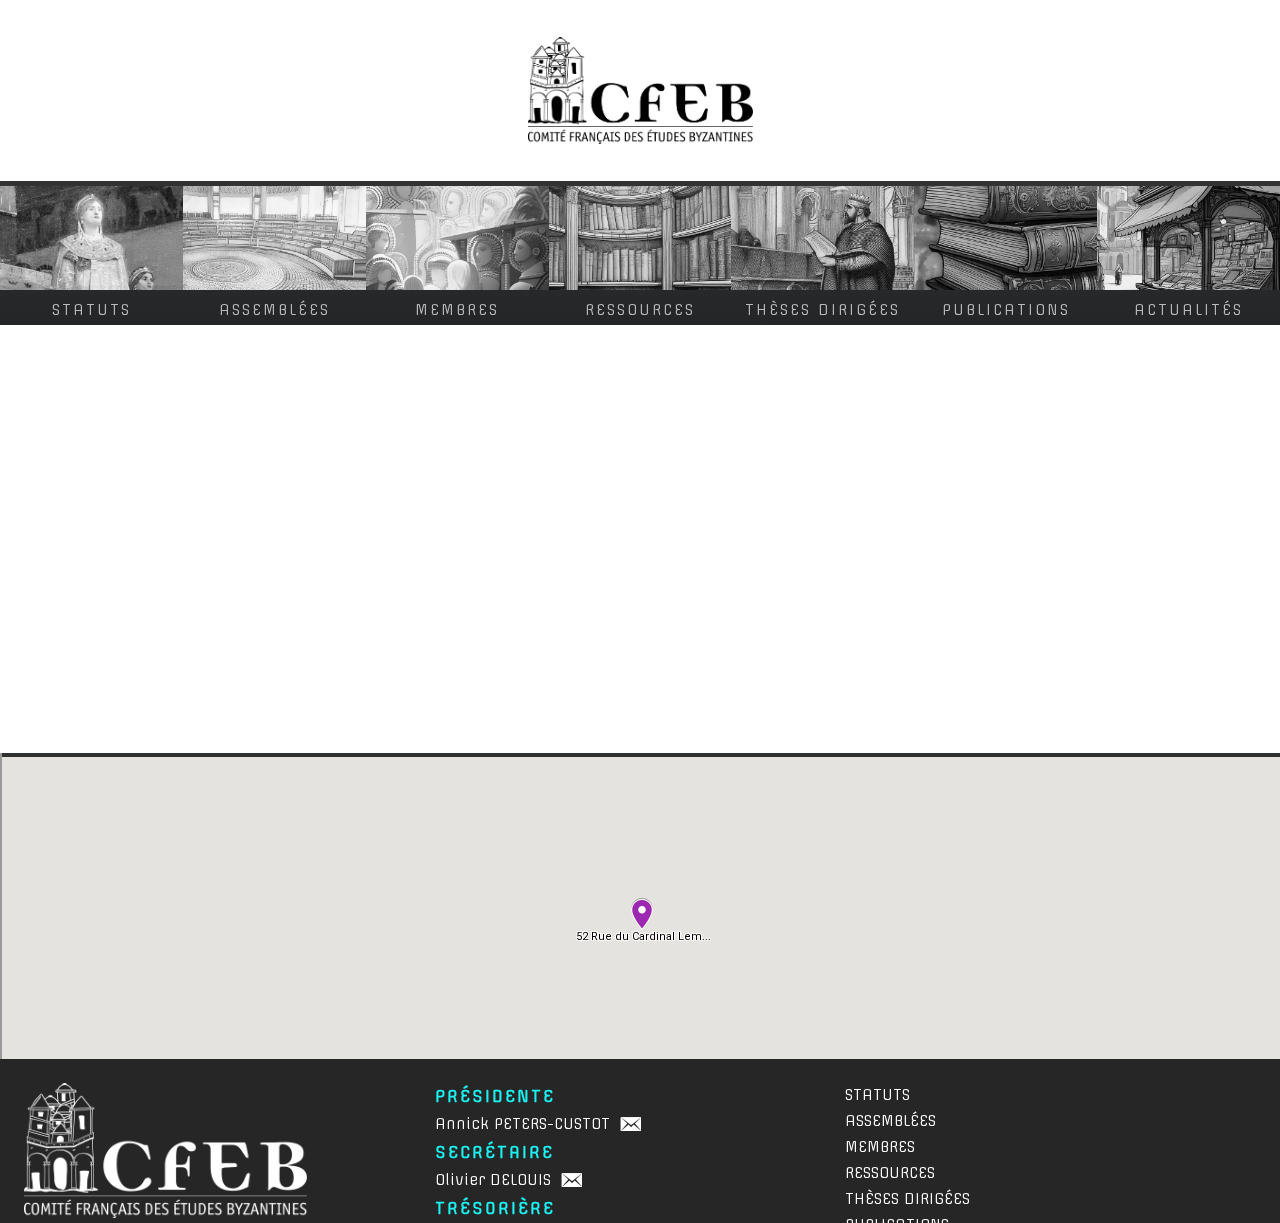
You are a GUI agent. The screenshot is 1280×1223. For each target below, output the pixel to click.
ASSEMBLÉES (890, 1121)
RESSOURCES (890, 1173)
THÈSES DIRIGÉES (907, 1199)
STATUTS (877, 1095)
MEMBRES (880, 1147)
